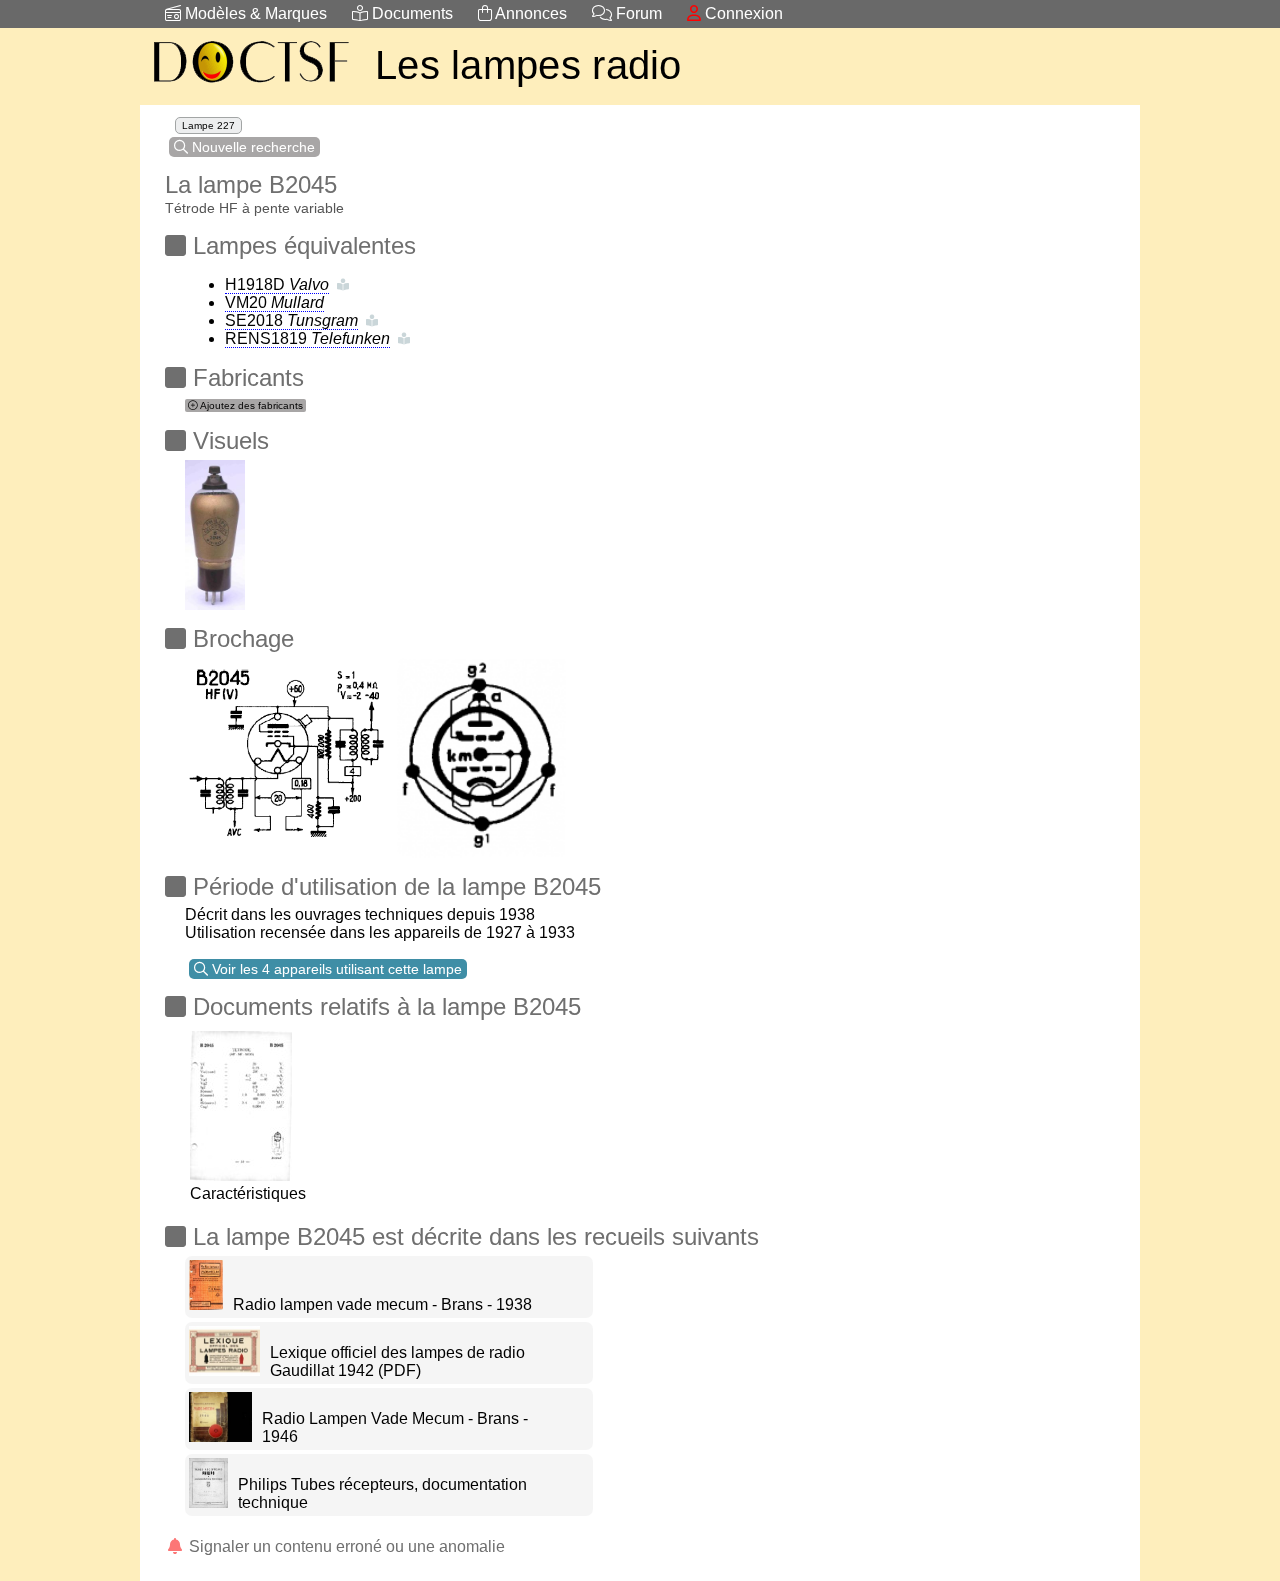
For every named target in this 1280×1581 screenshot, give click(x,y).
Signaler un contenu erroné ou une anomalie (345, 1546)
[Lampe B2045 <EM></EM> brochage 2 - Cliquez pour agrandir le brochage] (289, 752)
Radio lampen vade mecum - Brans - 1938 (382, 1304)
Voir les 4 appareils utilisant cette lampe (335, 969)
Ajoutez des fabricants (250, 405)
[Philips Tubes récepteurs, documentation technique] (208, 1502)
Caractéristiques (248, 1193)
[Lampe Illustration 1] (215, 529)
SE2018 (291, 320)
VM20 (274, 302)
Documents (410, 13)
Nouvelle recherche (251, 147)
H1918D (277, 284)
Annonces (529, 13)
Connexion (742, 13)
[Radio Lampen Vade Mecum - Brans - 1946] (220, 1436)
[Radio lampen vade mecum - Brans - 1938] (206, 1304)
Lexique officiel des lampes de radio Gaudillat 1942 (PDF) (397, 1361)
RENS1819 (307, 338)
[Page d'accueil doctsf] (250, 85)
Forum (637, 13)
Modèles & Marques (254, 13)
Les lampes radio (528, 65)
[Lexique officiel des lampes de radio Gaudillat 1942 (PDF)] (224, 1370)
